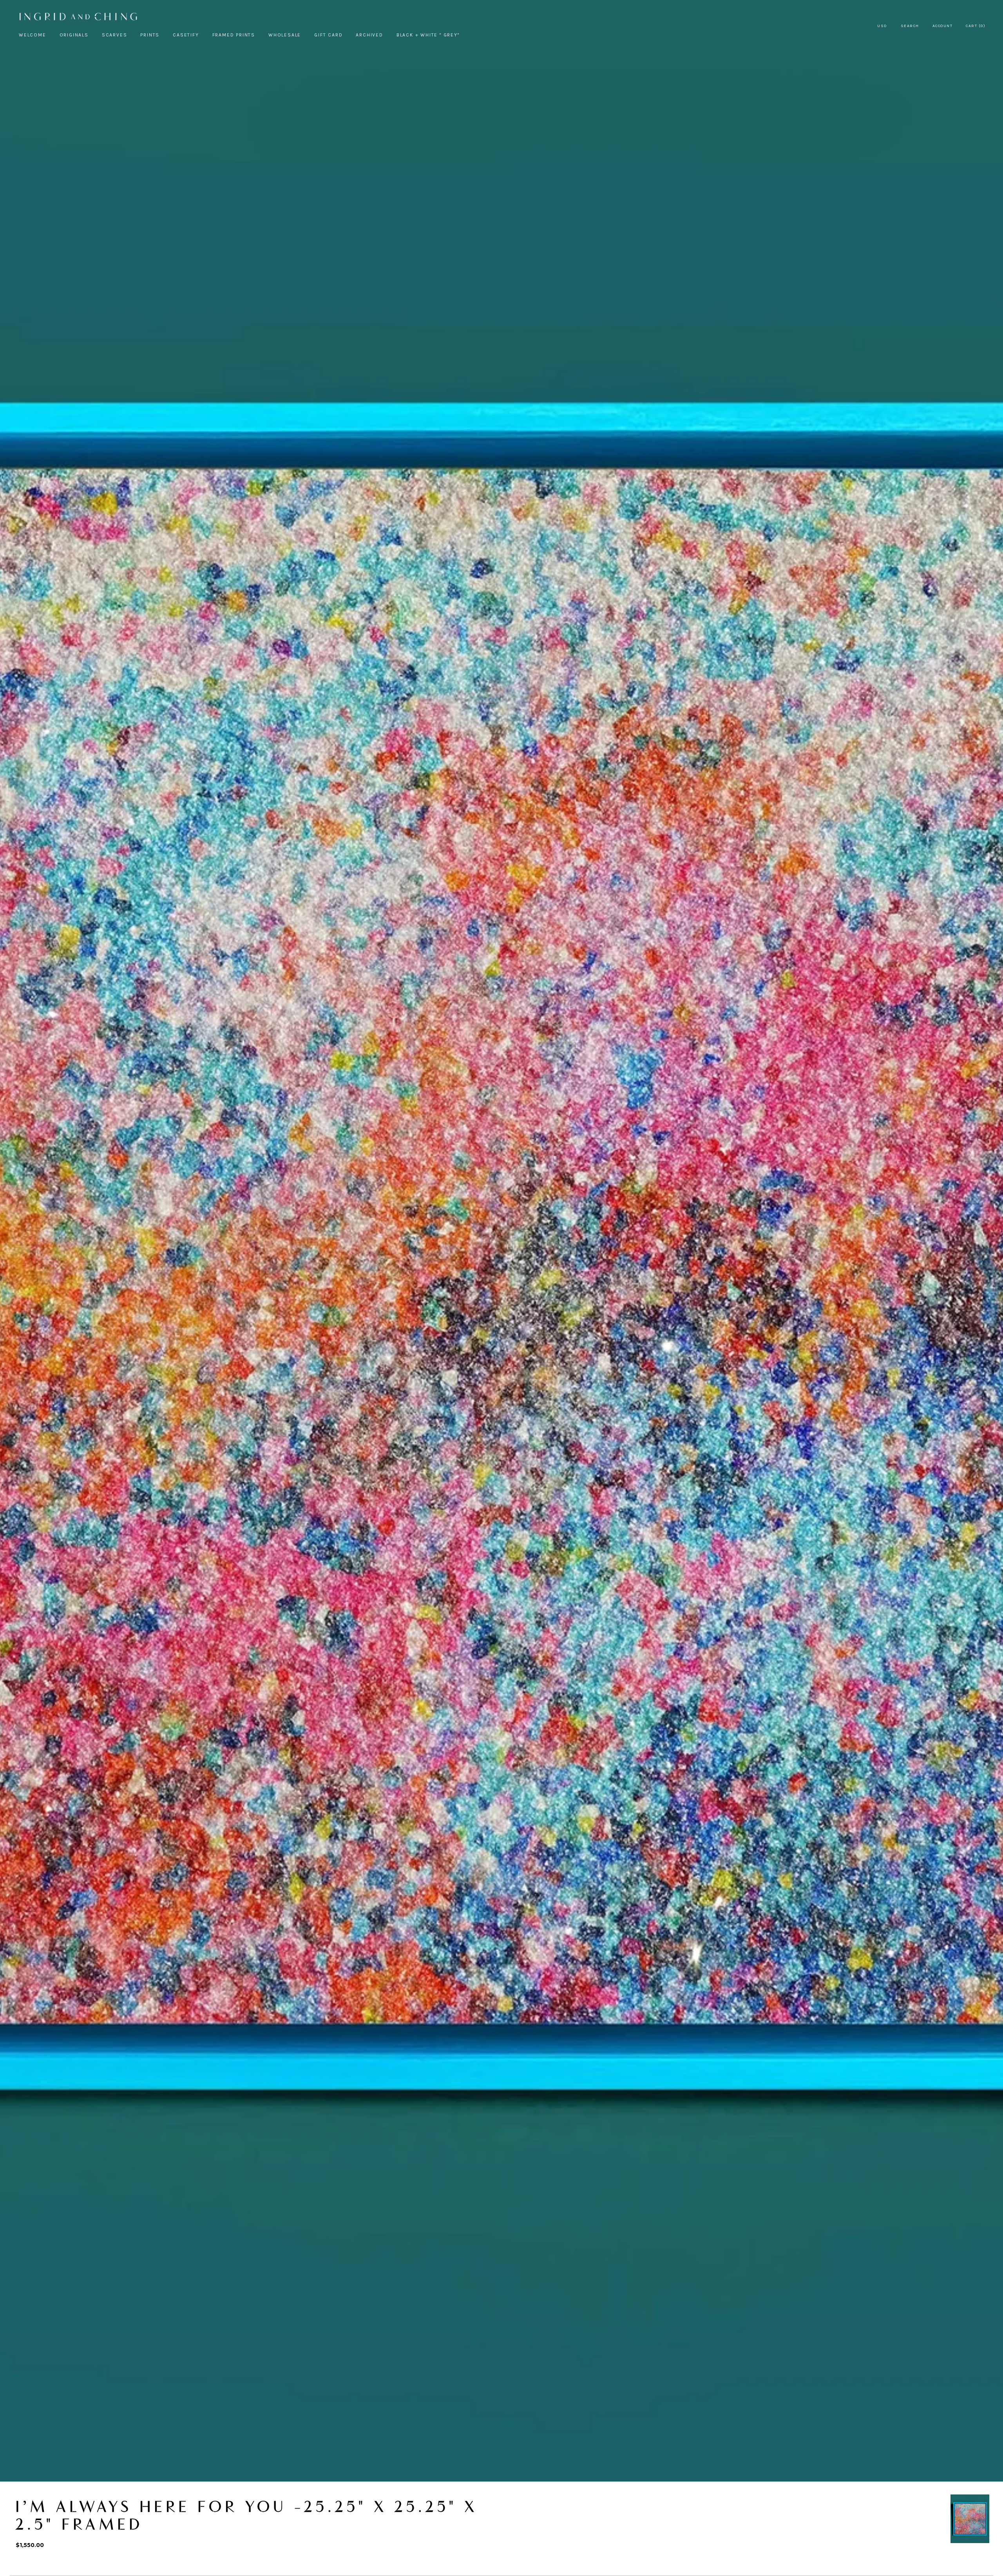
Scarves (115, 35)
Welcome (33, 35)
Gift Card (328, 35)
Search (910, 26)
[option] (970, 2519)
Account (943, 26)
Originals (74, 35)
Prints (150, 35)
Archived (369, 35)
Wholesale (285, 35)
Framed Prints (234, 35)
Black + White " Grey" (428, 35)
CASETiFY (186, 35)
